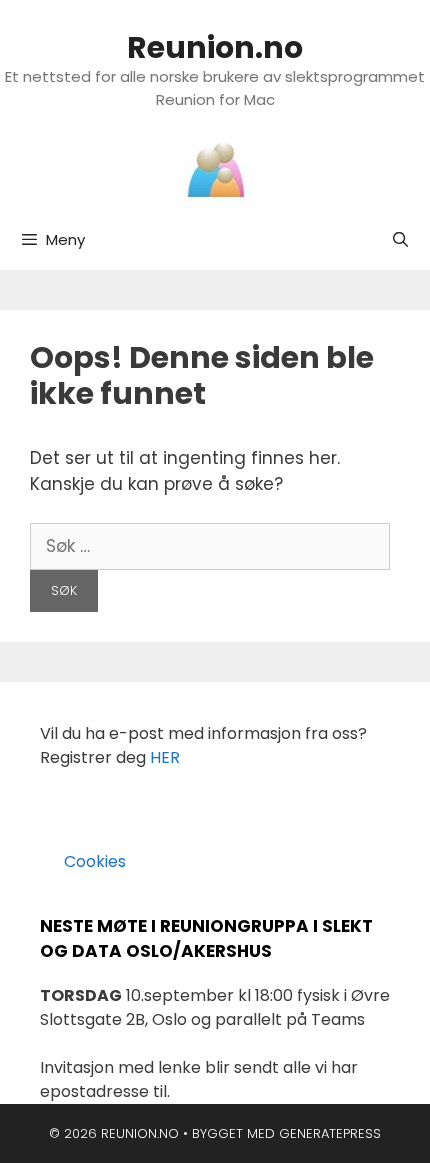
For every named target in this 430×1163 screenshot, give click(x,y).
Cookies (83, 861)
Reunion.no (215, 47)
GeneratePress (330, 1133)
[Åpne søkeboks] (400, 240)
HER (165, 757)
